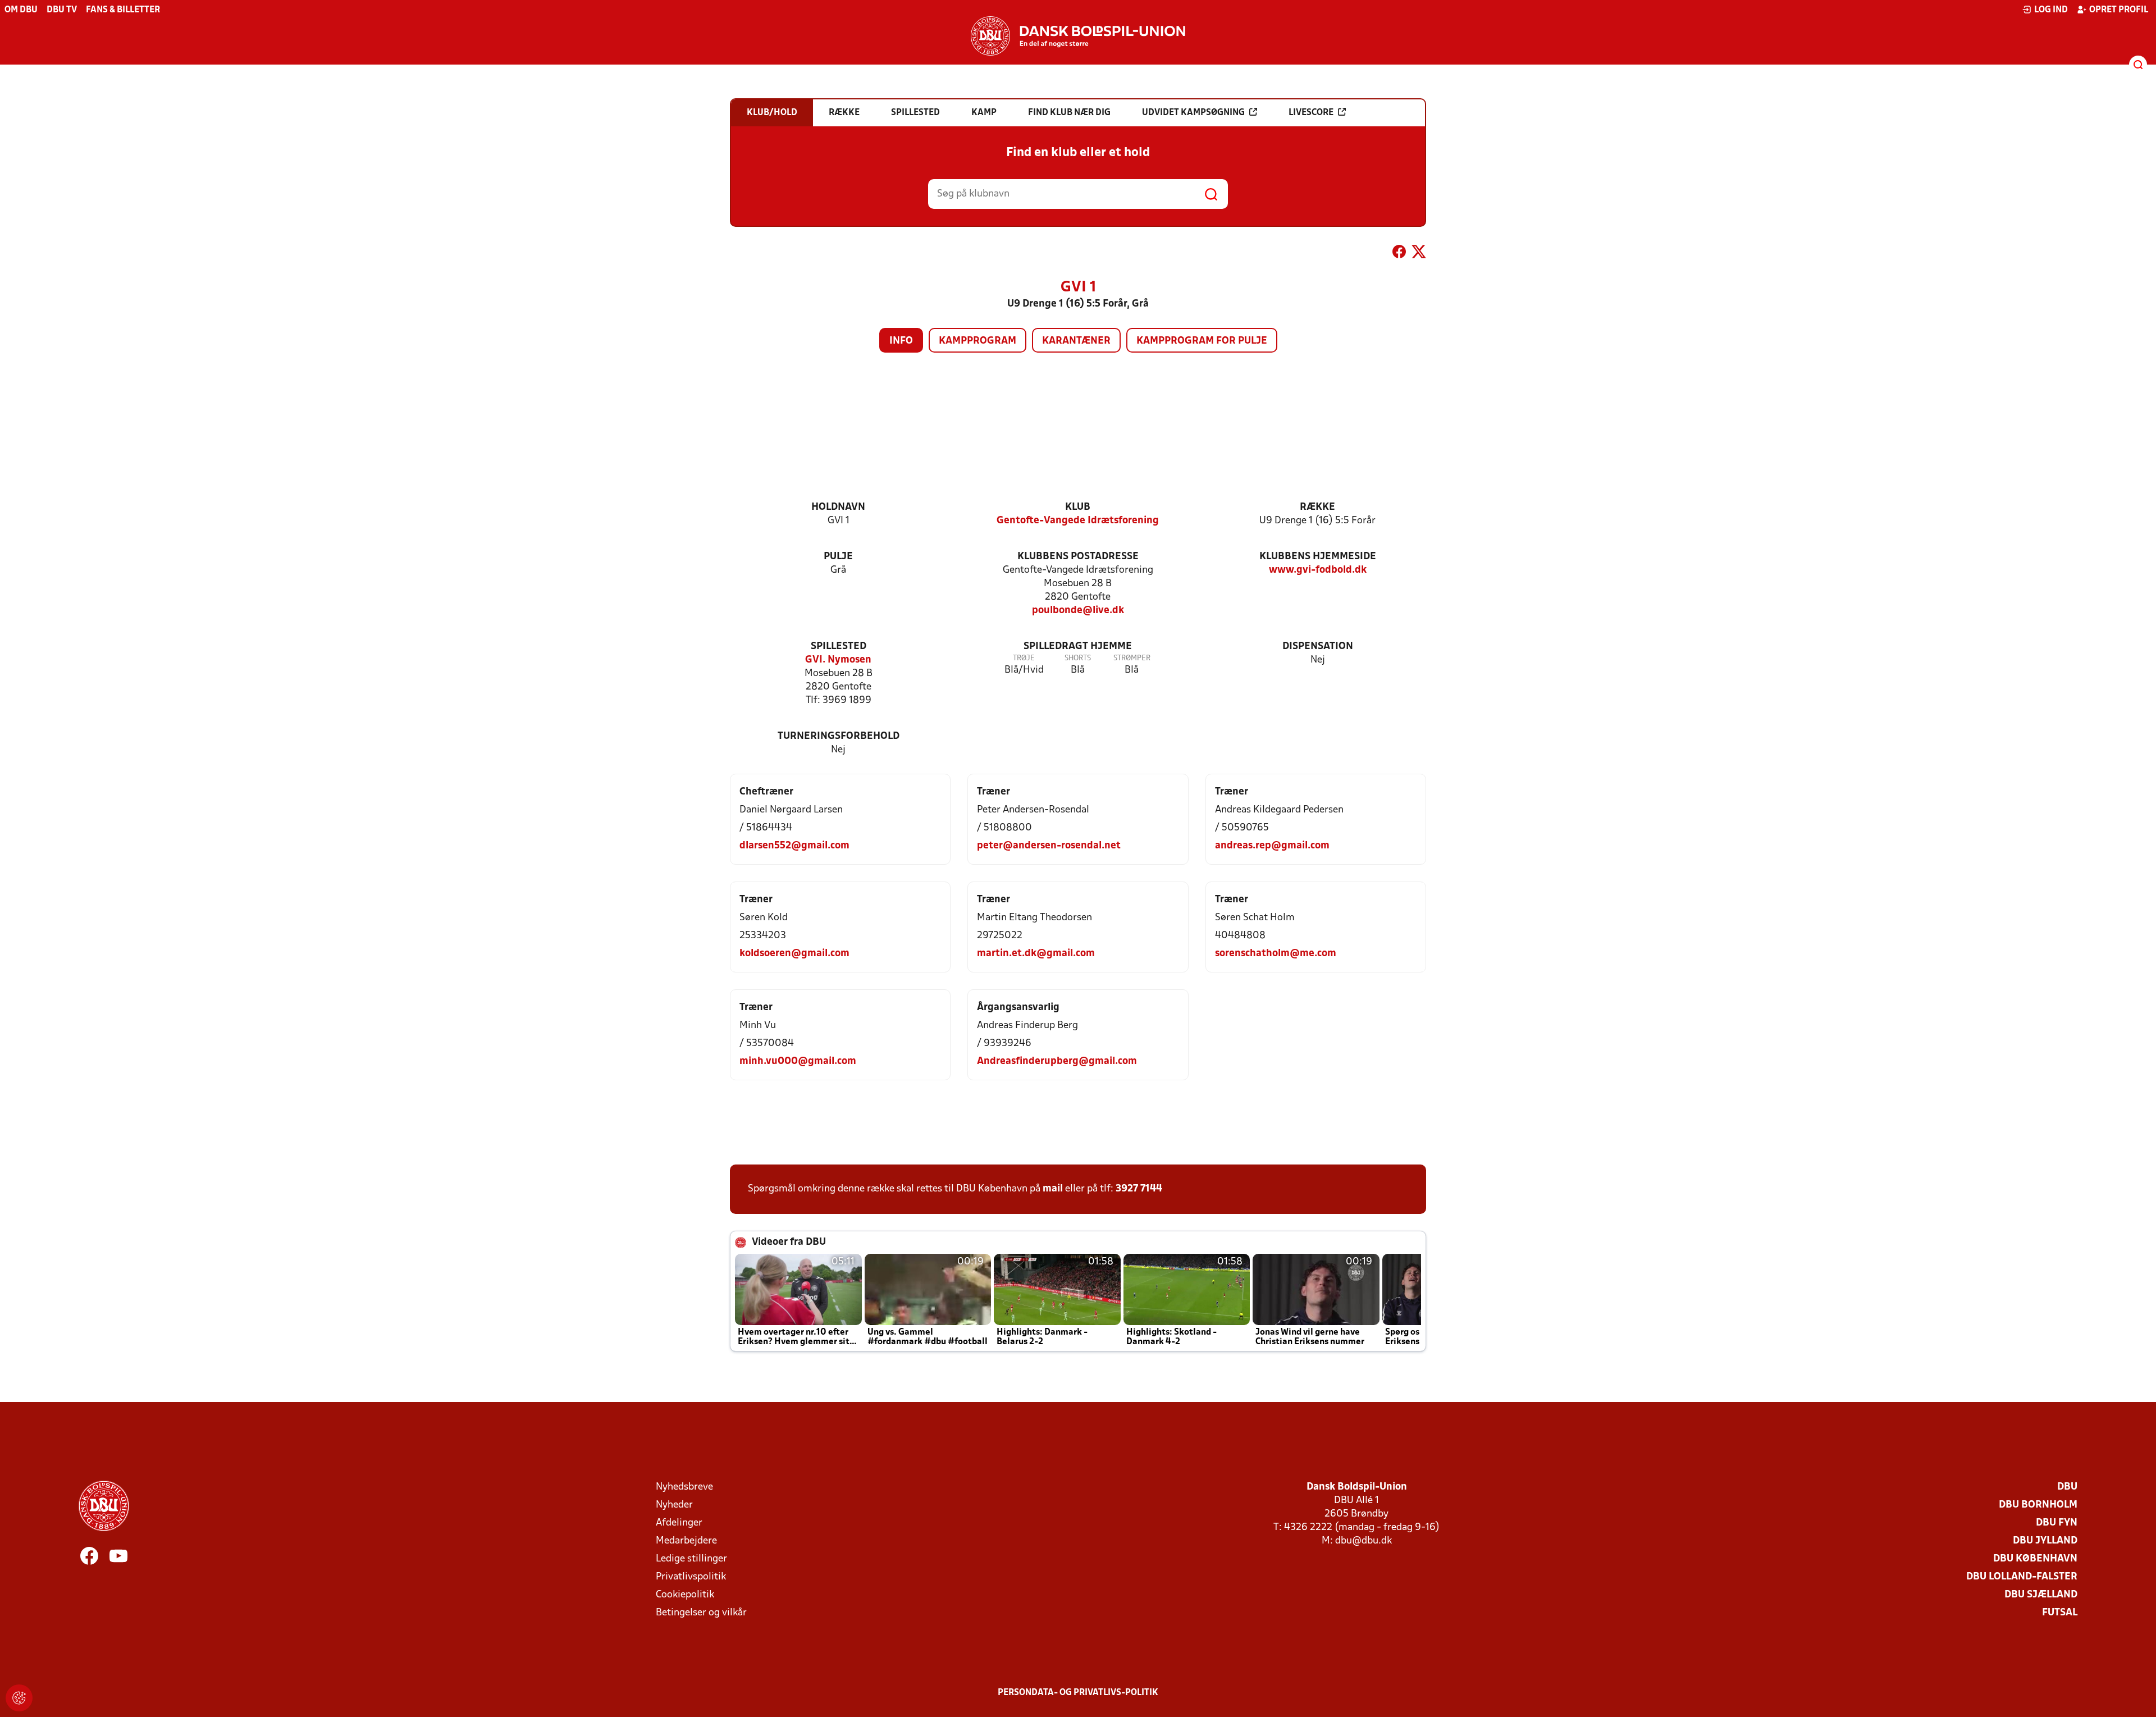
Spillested (839, 647)
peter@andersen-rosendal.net (1049, 846)
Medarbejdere (686, 1541)
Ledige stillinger (691, 1559)
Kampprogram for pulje (1202, 341)
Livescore (1311, 113)
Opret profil (2119, 10)
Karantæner (1076, 341)
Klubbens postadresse (1078, 557)
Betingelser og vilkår (701, 1613)
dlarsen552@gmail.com (794, 846)
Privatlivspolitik (691, 1577)
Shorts (1078, 658)
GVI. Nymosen (838, 660)
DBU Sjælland (2041, 1595)
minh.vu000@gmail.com (798, 1061)
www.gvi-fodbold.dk (1318, 570)
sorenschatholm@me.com (1276, 954)
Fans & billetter (123, 10)
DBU (2067, 1487)
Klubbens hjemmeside (1318, 557)
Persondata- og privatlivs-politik (1078, 1693)
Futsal (2060, 1613)
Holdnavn (838, 507)
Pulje (838, 557)
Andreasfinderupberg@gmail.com (1057, 1061)
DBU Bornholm (2038, 1505)
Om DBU (21, 10)
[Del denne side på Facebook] (1399, 254)
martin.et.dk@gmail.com (1036, 954)
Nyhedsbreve (684, 1487)
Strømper (1132, 658)
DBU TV (62, 10)
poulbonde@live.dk (1078, 611)
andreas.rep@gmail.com (1272, 846)
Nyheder (674, 1505)
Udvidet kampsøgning (1193, 113)
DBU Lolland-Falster (2022, 1577)
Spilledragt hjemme (1078, 647)
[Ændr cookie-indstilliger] (19, 1698)
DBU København (2035, 1559)
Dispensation (1318, 647)
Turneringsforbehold (839, 736)
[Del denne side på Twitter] (1419, 254)
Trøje (1024, 658)
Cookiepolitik (685, 1595)
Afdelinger (679, 1523)
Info (901, 341)
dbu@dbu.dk (1364, 1541)
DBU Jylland (2045, 1541)
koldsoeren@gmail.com (794, 954)
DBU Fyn (2057, 1523)
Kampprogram (977, 341)
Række (1317, 507)
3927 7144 (1139, 1189)
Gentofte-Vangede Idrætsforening (1078, 521)
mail (1053, 1189)
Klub (1078, 507)
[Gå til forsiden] (1078, 36)
